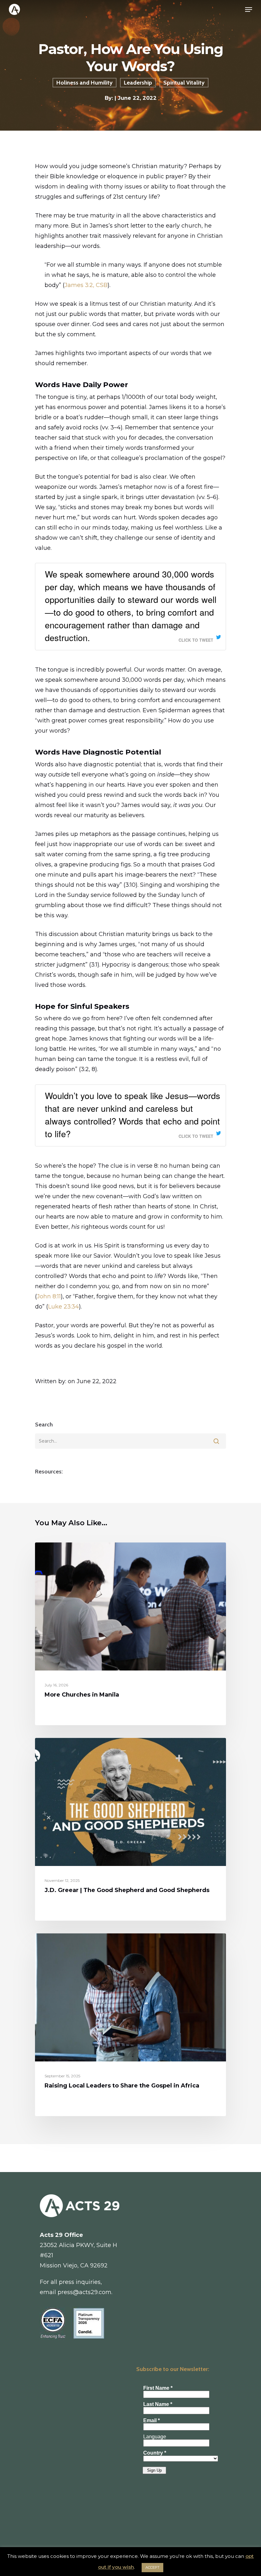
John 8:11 (49, 1296)
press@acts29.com (85, 2292)
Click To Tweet (196, 640)
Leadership (138, 83)
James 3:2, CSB (86, 285)
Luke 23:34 (63, 1307)
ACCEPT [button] (152, 2567)
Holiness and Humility (85, 83)
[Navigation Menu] (249, 10)
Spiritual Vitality (184, 83)
